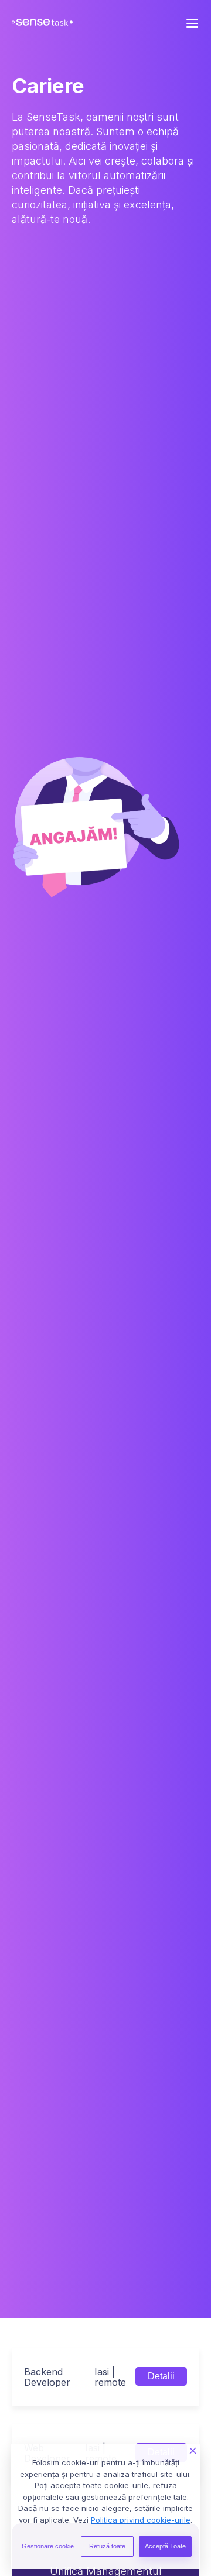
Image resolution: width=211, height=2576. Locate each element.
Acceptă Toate (165, 2546)
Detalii (161, 2376)
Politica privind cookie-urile (141, 2520)
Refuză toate (107, 2546)
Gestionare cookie (48, 2546)
